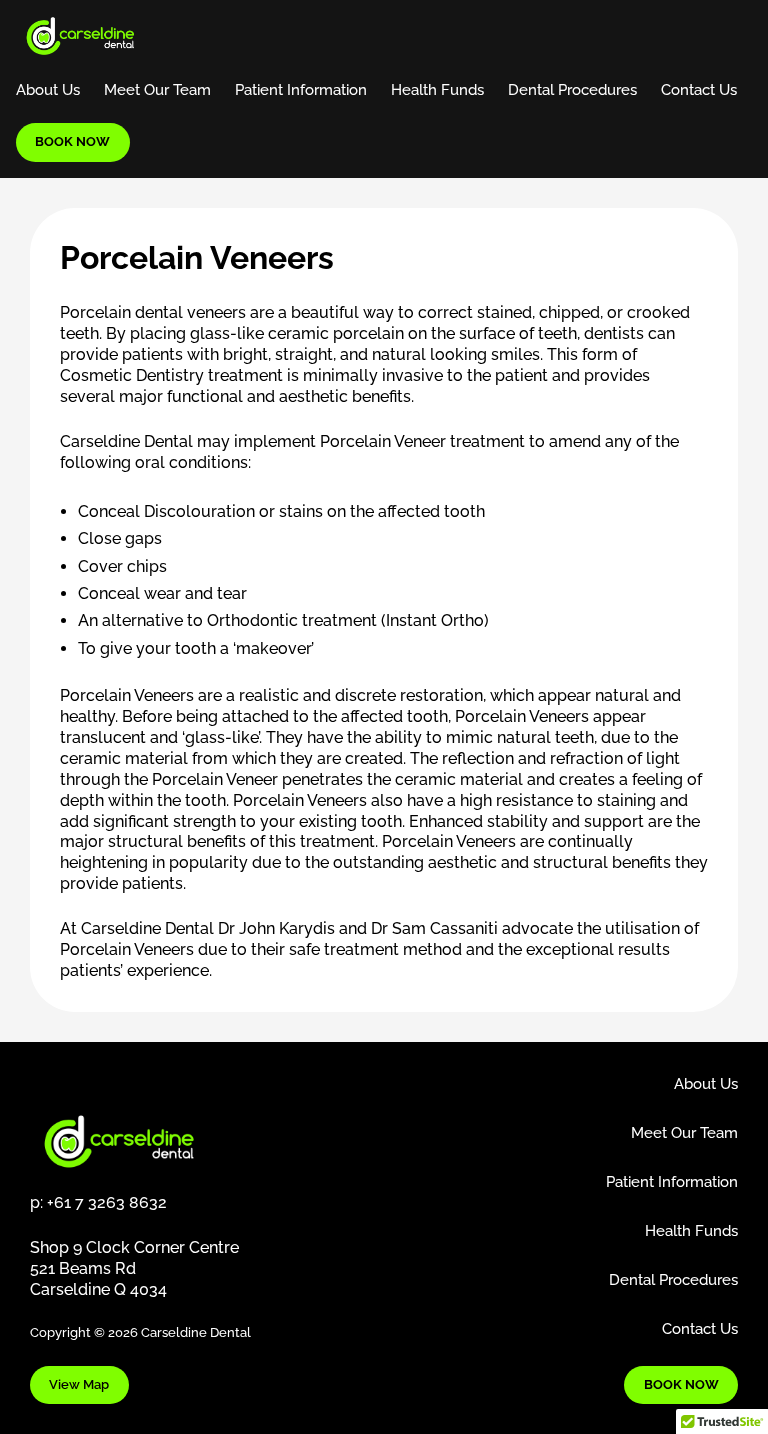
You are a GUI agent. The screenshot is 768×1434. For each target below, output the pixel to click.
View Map (79, 1384)
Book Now (72, 141)
